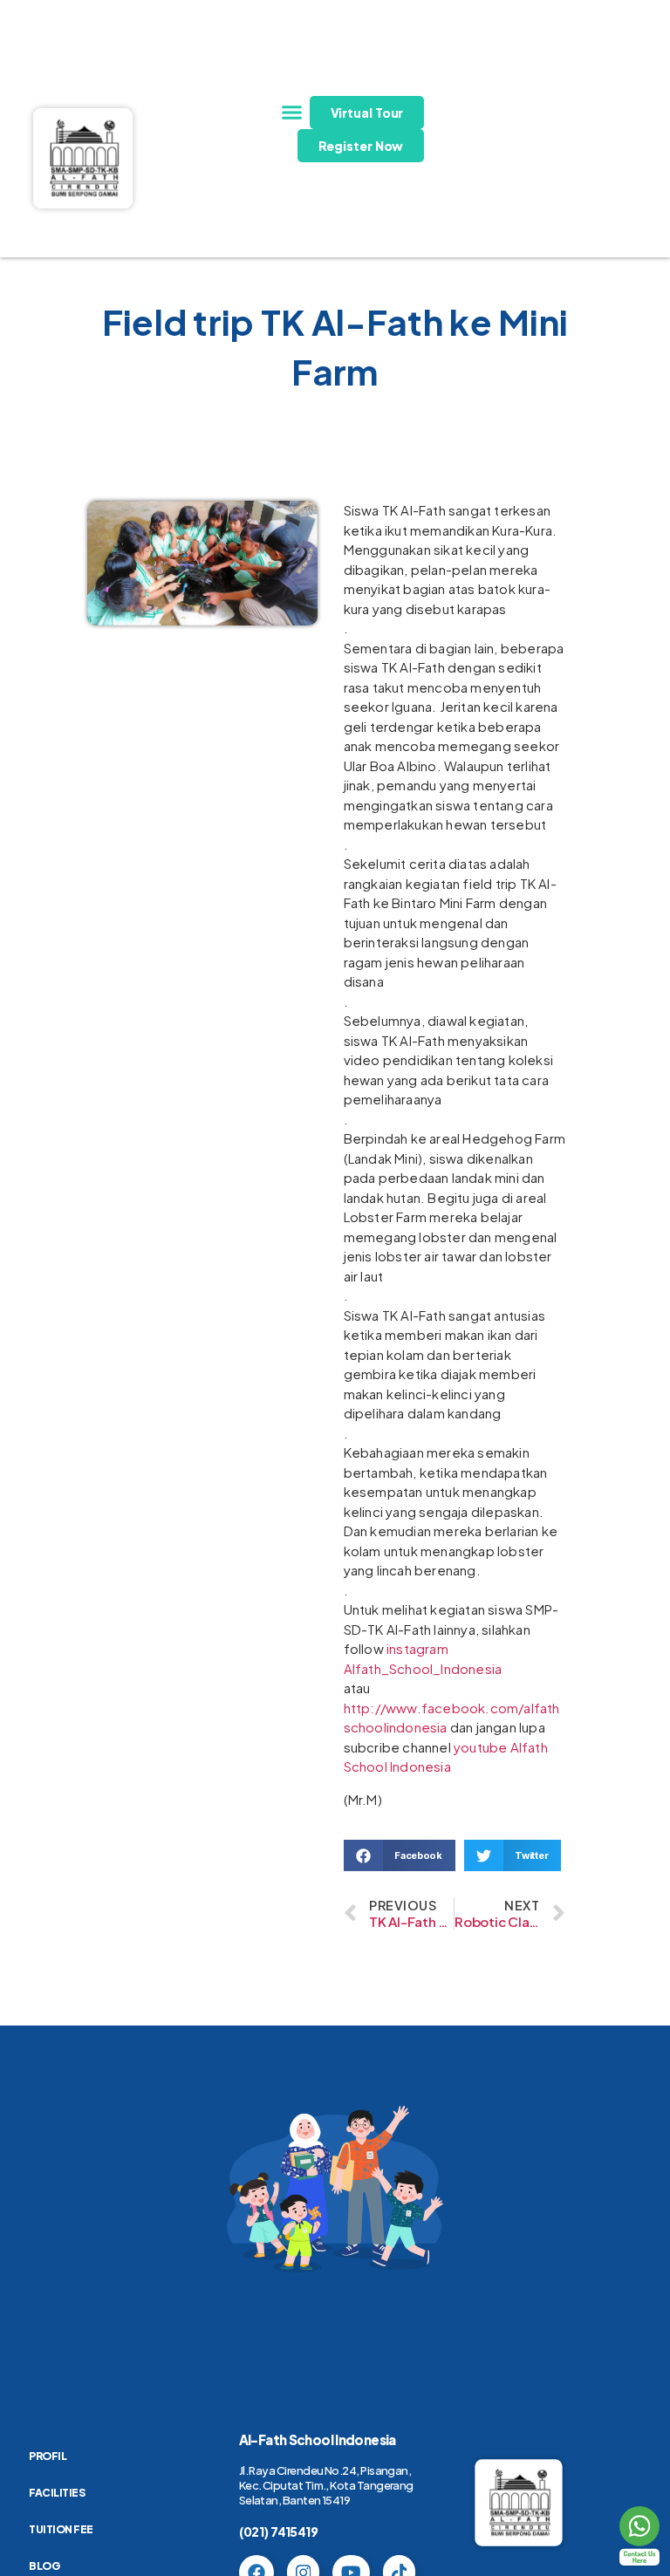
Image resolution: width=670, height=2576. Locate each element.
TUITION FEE (61, 2529)
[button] (292, 113)
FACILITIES (57, 2493)
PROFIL (48, 2456)
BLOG (44, 2566)
